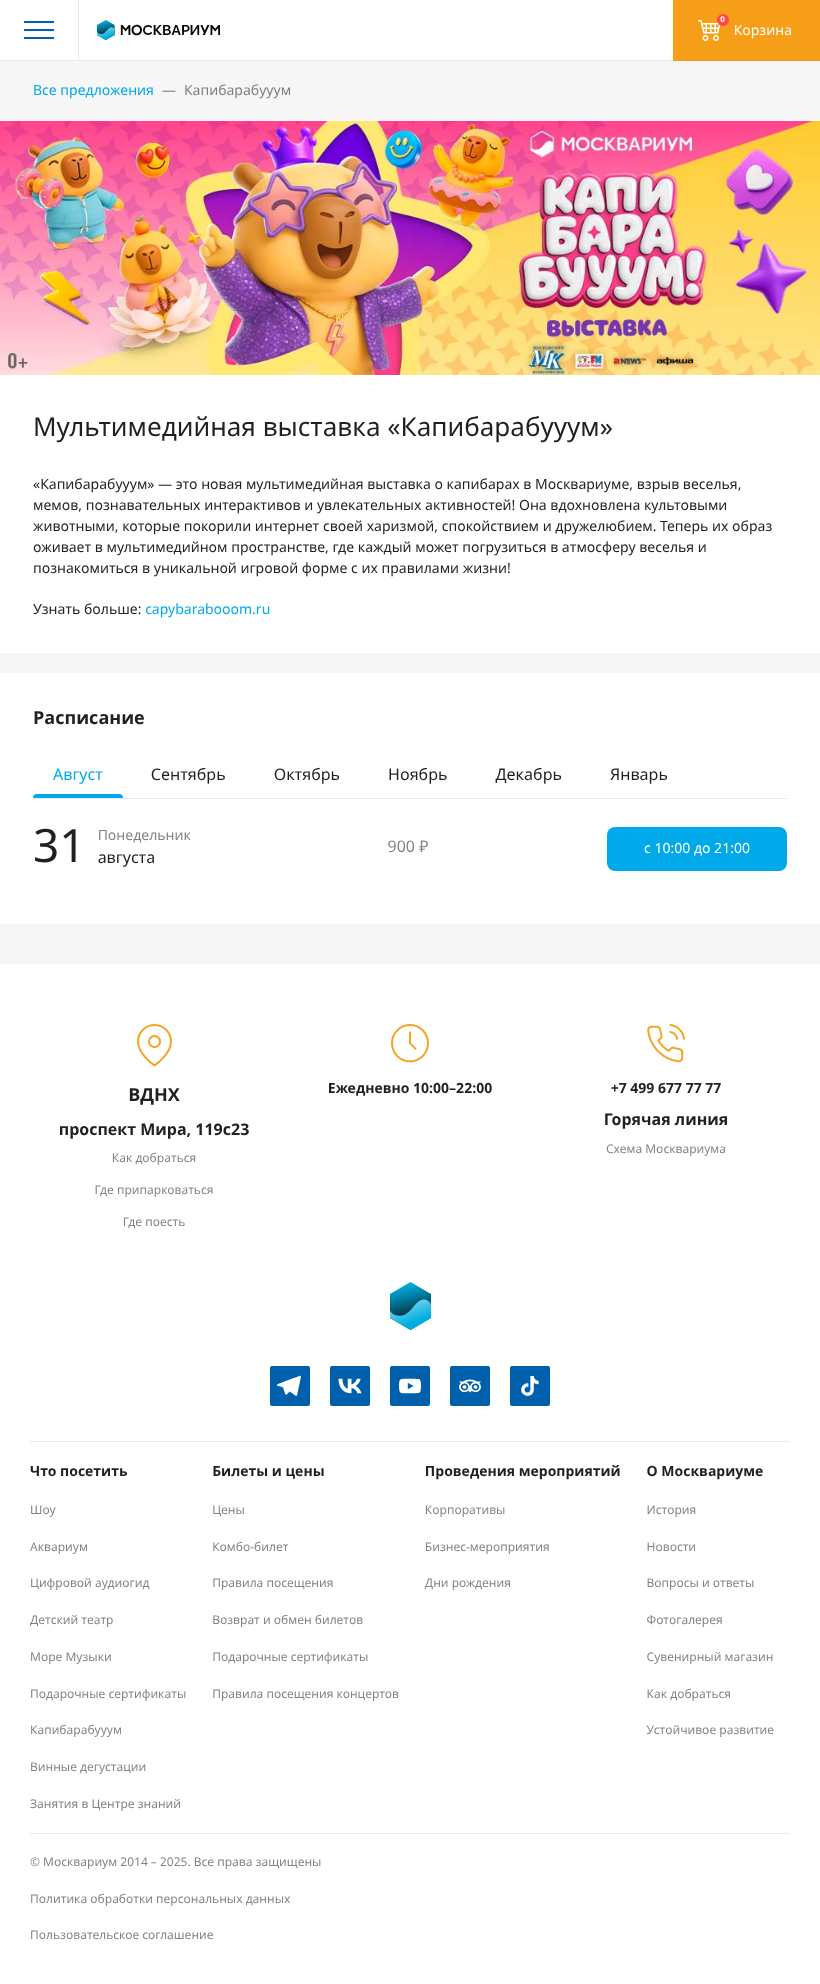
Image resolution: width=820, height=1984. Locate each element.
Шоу (43, 1509)
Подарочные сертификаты (108, 1693)
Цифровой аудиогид (89, 1582)
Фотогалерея (685, 1619)
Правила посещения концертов (305, 1693)
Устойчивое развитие (711, 1729)
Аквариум (59, 1546)
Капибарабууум (76, 1729)
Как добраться (154, 1157)
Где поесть (154, 1221)
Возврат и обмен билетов (287, 1619)
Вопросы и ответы (701, 1582)
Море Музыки (71, 1656)
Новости (672, 1546)
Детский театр (72, 1619)
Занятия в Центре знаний (105, 1803)
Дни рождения (468, 1582)
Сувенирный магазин (710, 1656)
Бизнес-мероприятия (487, 1546)
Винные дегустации (88, 1766)
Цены (228, 1509)
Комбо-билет (250, 1546)
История (672, 1509)
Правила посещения (272, 1582)
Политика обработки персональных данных (160, 1898)
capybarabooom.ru (207, 609)
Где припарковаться (154, 1189)
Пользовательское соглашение (122, 1934)
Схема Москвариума (666, 1148)
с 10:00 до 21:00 (697, 848)
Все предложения (93, 90)
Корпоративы (465, 1509)
